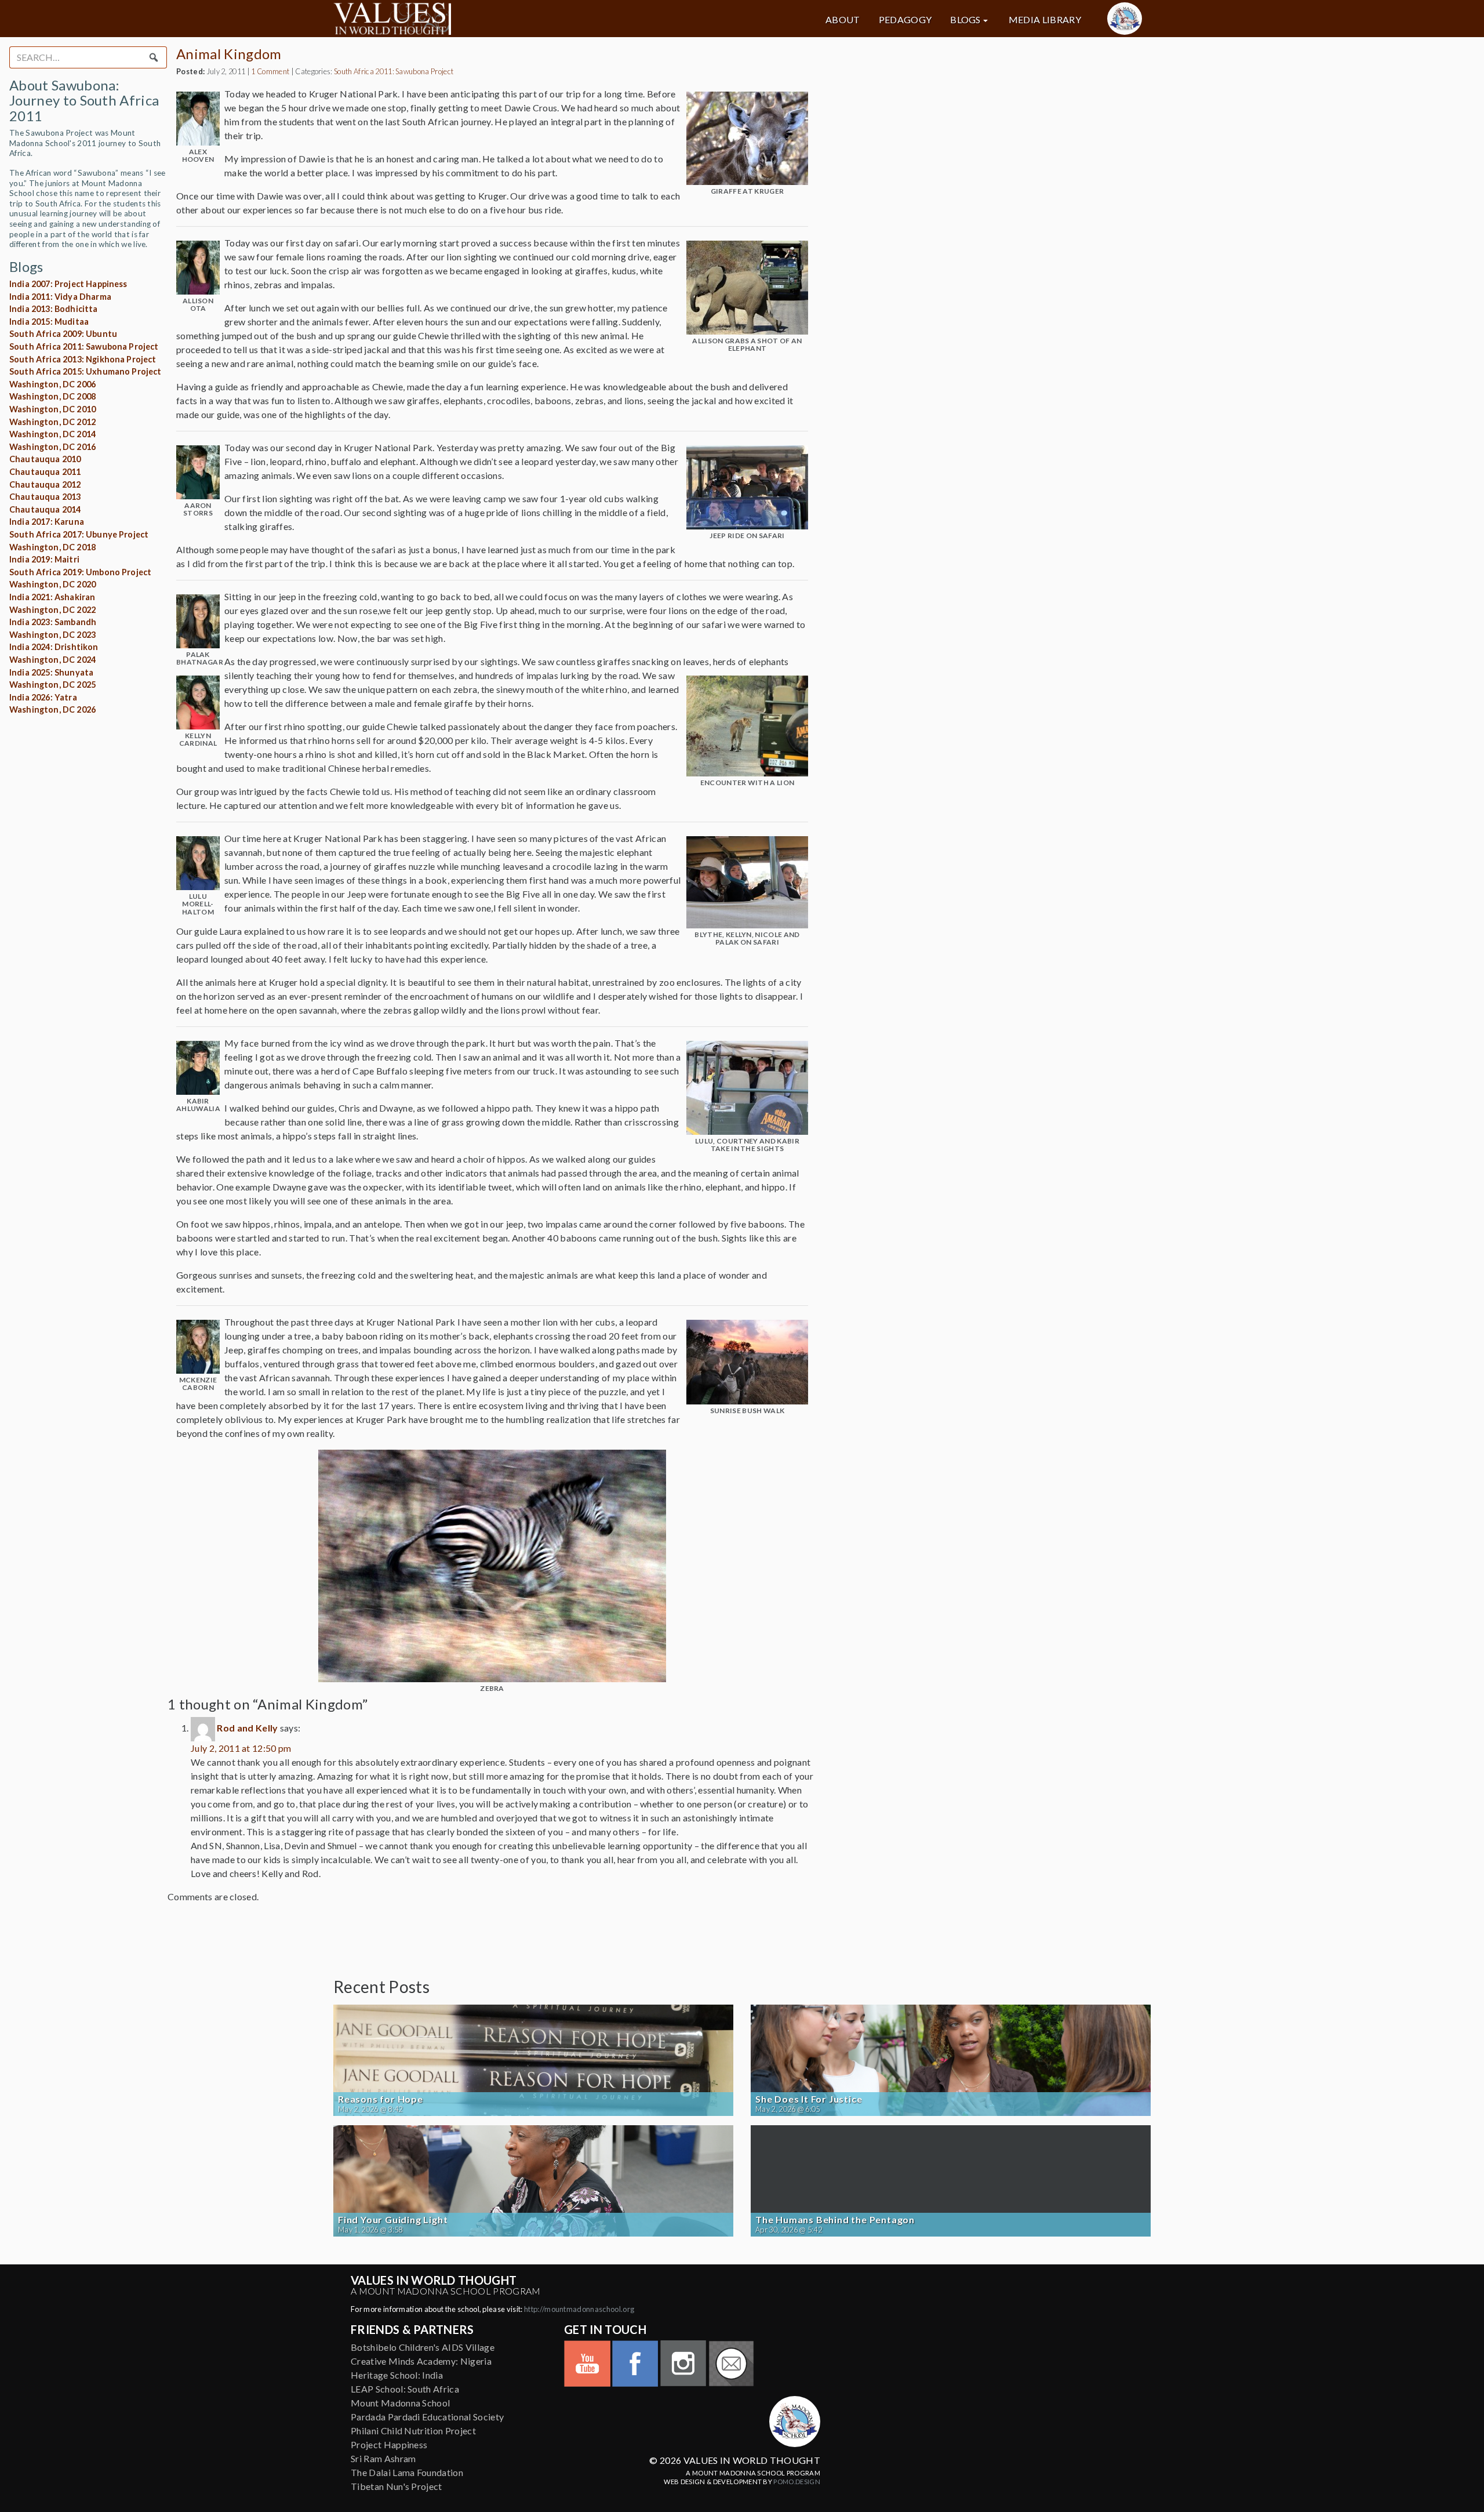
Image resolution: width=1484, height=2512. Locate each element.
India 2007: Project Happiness (68, 284)
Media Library (1045, 20)
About (843, 20)
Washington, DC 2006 (52, 384)
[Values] (464, 19)
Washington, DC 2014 (52, 434)
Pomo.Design (797, 2482)
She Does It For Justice (809, 2099)
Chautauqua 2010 (45, 459)
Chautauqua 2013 (45, 497)
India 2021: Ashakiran (52, 597)
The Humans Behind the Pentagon (835, 2220)
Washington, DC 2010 (52, 409)
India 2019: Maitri (44, 559)
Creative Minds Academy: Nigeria (421, 2361)
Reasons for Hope (381, 2099)
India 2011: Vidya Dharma (60, 297)
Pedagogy (905, 20)
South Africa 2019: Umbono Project (80, 572)
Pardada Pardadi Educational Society (427, 2417)
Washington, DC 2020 (52, 584)
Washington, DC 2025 (52, 685)
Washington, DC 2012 (52, 422)
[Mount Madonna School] (1125, 19)
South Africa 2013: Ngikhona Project (83, 359)
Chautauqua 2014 (45, 509)
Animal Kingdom (229, 54)
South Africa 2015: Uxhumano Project (86, 371)
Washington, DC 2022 (52, 610)
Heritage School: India (397, 2375)
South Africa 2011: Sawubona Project (84, 346)
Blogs (965, 20)
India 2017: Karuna (47, 522)
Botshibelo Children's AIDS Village (423, 2347)
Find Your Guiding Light (393, 2220)
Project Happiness (389, 2444)
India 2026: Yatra (43, 697)
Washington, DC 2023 (52, 635)
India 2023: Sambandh (53, 622)
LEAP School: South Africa (405, 2389)
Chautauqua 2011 (45, 472)
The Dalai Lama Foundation (407, 2472)
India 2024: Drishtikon (54, 647)
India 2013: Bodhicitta (54, 309)
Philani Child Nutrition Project (413, 2431)
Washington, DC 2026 (52, 709)
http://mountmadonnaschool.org (579, 2309)
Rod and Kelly (247, 1728)
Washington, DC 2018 (52, 547)
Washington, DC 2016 (52, 447)
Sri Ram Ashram (383, 2458)
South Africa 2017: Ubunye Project (79, 534)
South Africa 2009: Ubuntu (63, 334)
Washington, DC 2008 (52, 396)
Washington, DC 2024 (52, 660)
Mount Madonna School (400, 2403)
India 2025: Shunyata (51, 672)
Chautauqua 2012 (45, 484)
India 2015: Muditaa (49, 322)
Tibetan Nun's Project (397, 2486)
